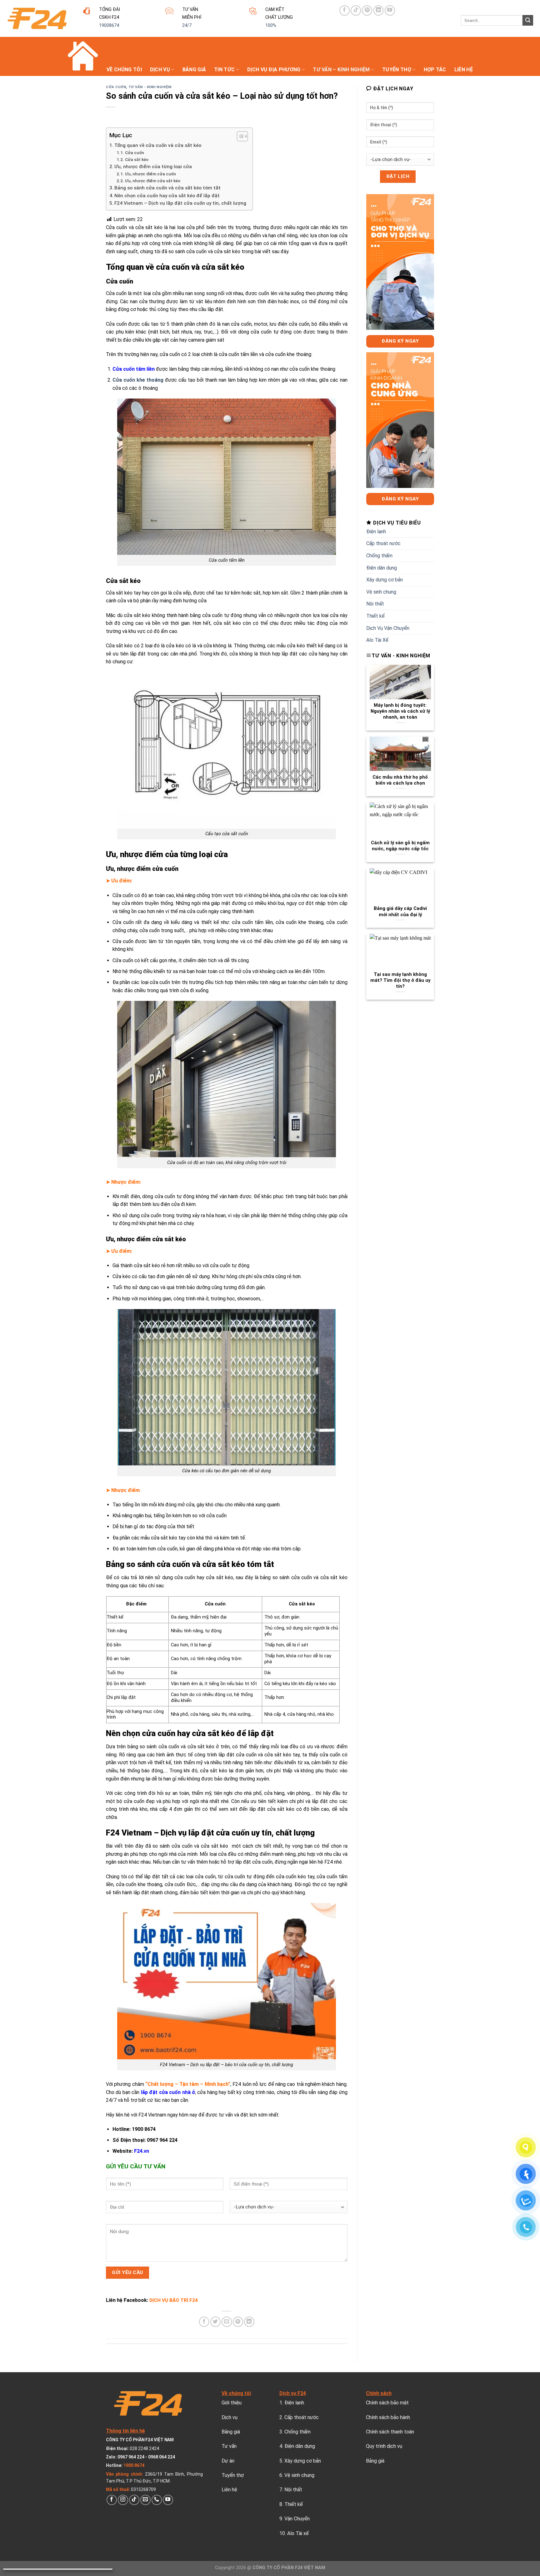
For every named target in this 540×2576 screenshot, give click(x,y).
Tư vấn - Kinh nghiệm (150, 87)
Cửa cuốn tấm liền (134, 369)
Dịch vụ (160, 70)
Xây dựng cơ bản (385, 580)
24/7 (187, 25)
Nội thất (375, 604)
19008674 (109, 25)
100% (271, 25)
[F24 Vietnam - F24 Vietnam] (37, 18)
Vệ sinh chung (381, 592)
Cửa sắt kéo (137, 159)
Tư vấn (229, 2446)
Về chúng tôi (124, 70)
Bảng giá (194, 70)
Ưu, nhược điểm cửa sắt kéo (153, 181)
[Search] (528, 20)
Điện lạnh (376, 532)
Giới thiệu (232, 2403)
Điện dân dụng (382, 568)
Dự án (228, 2461)
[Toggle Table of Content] (239, 136)
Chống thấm (379, 556)
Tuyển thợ (397, 70)
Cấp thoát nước (383, 543)
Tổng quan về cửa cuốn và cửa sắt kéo (158, 145)
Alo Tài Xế (377, 640)
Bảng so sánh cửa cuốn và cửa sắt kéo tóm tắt (167, 188)
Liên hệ (464, 70)
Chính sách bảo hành (388, 2417)
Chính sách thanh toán (390, 2432)
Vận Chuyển (297, 2519)
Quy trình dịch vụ (384, 2446)
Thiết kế (375, 616)
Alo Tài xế (298, 2533)
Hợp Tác (435, 70)
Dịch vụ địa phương (274, 70)
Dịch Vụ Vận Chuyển (388, 628)
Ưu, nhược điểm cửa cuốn (150, 174)
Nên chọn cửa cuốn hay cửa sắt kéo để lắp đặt (167, 196)
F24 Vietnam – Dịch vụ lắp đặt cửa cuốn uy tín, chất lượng (180, 203)
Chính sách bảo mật (387, 2403)
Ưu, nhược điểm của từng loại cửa (153, 167)
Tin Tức (224, 70)
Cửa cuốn (116, 87)
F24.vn (142, 2151)
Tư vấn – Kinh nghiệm (341, 70)
